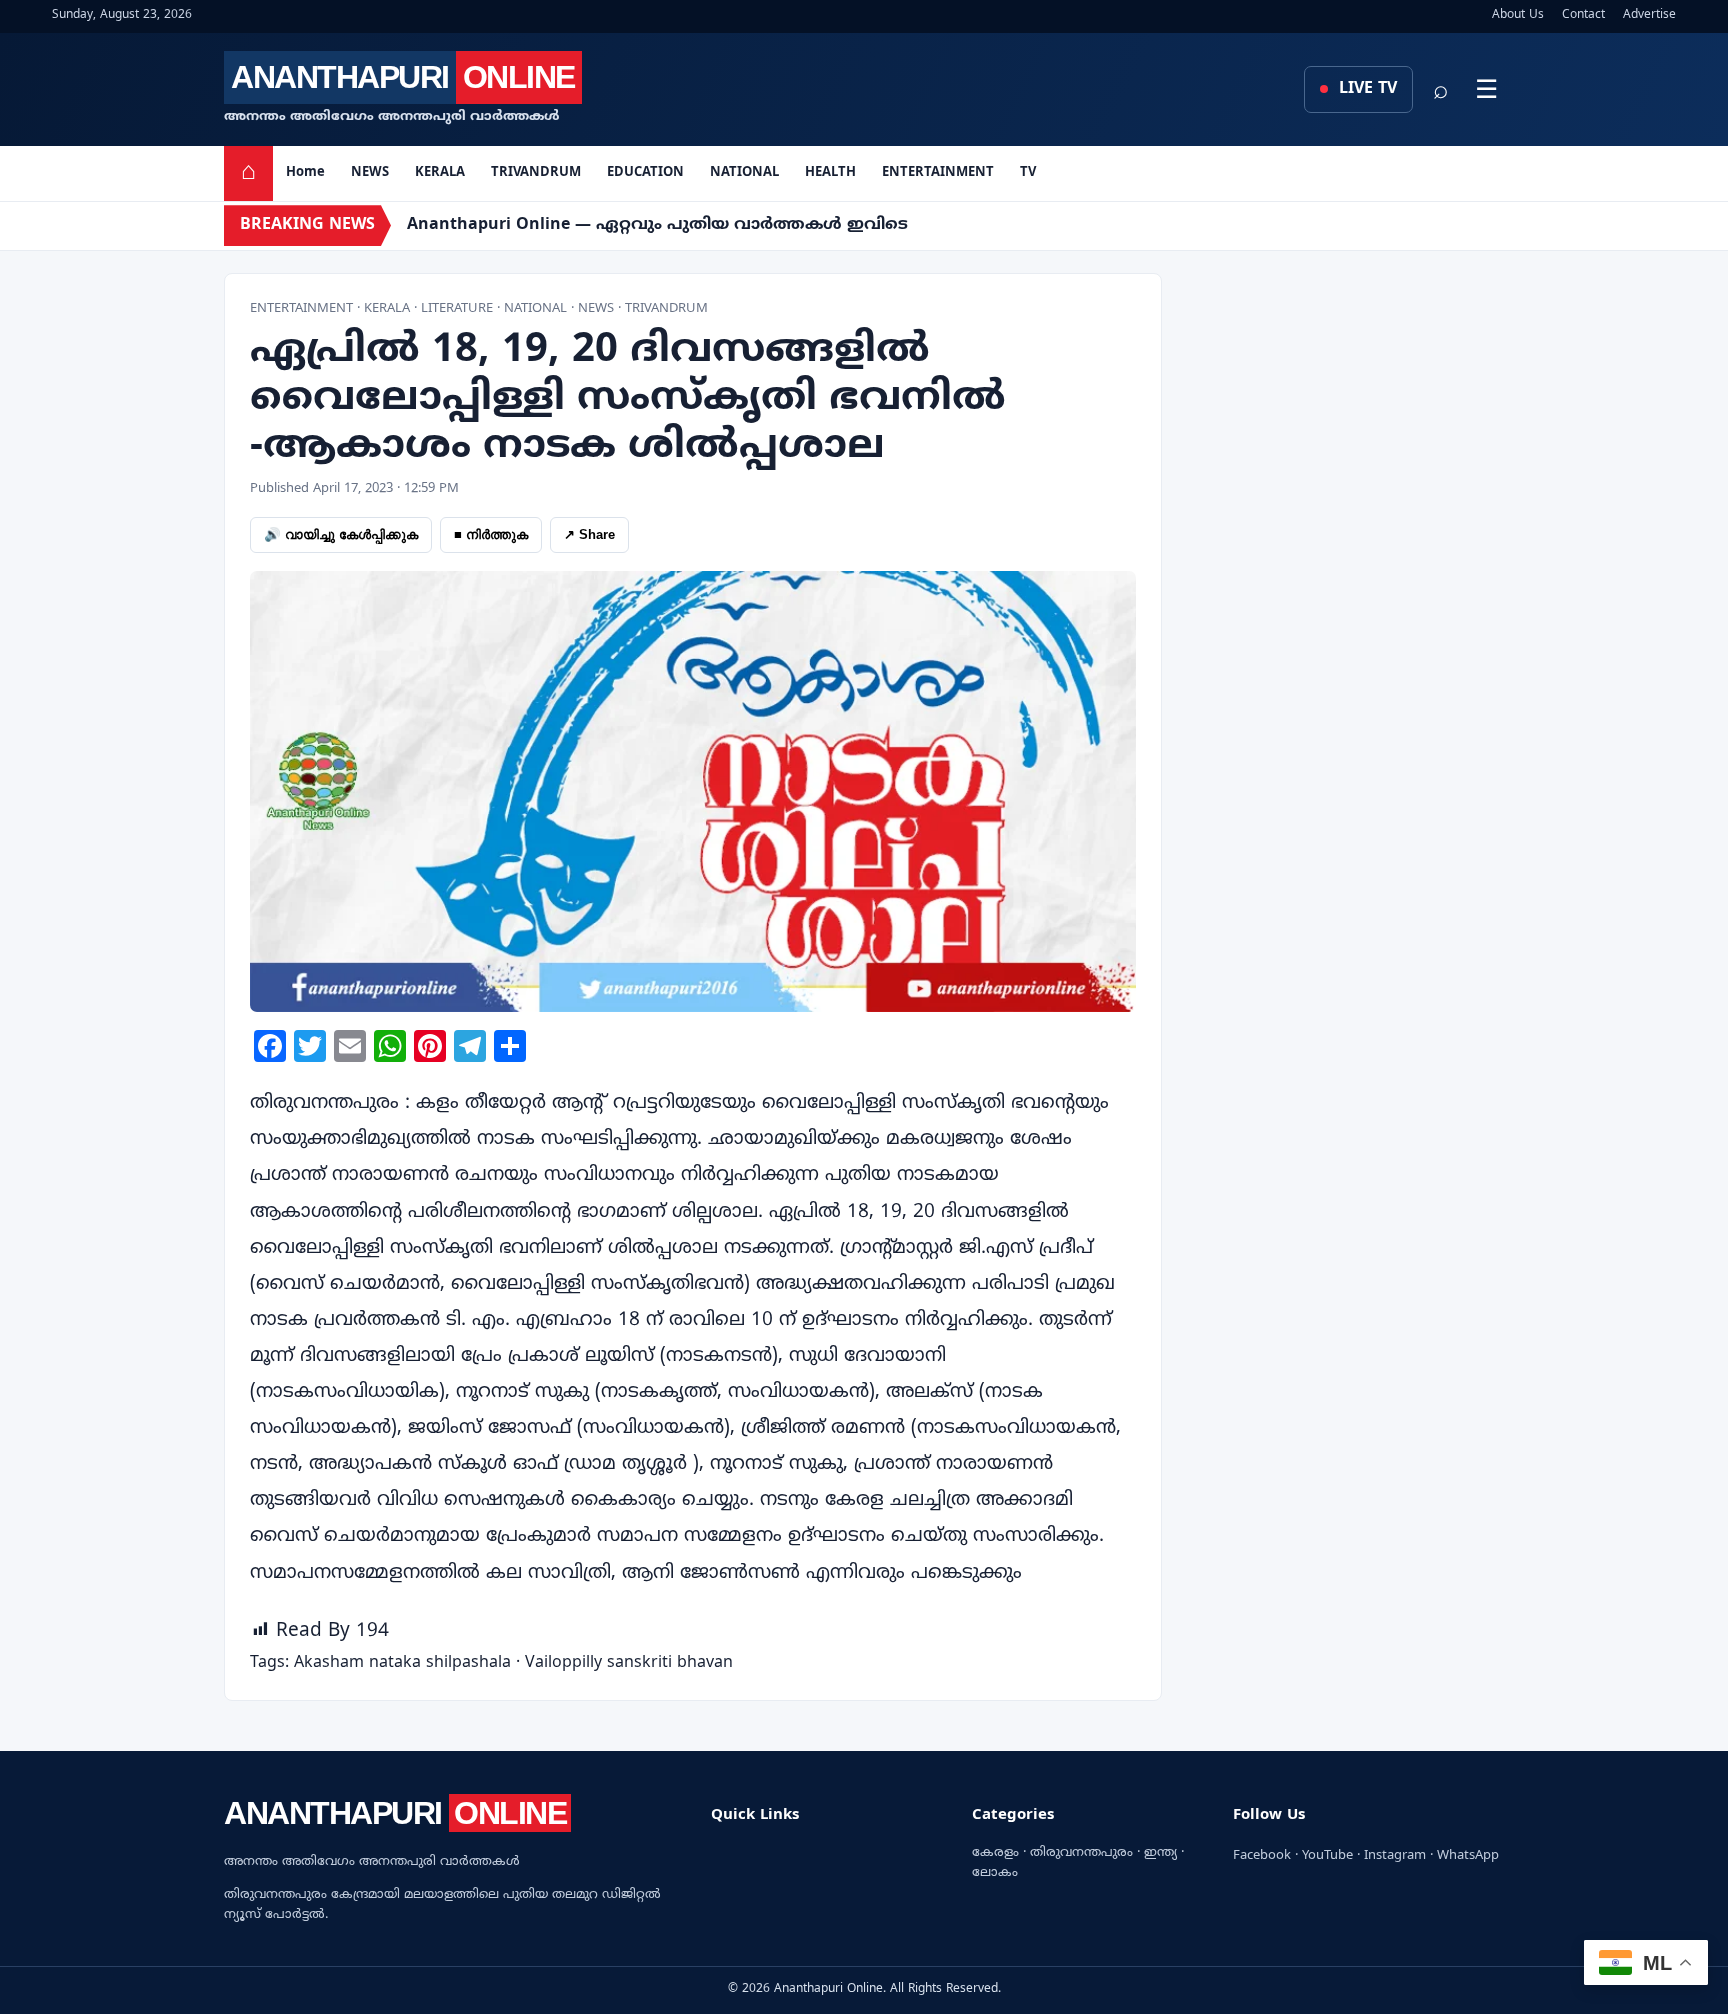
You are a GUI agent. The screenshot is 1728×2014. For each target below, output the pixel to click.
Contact (1583, 15)
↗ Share (589, 534)
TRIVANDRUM (536, 173)
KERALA (440, 173)
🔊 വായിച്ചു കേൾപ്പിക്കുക (341, 534)
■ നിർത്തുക (491, 534)
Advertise (1649, 15)
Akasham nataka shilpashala (402, 1663)
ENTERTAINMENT (938, 173)
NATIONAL (744, 173)
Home (305, 173)
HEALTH (830, 173)
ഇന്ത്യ (1160, 1853)
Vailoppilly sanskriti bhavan (629, 1663)
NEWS (370, 173)
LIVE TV (1365, 89)
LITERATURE (457, 309)
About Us (1518, 15)
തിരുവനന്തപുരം (1081, 1853)
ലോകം (995, 1873)
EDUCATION (645, 173)
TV (1028, 173)
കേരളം (995, 1853)
